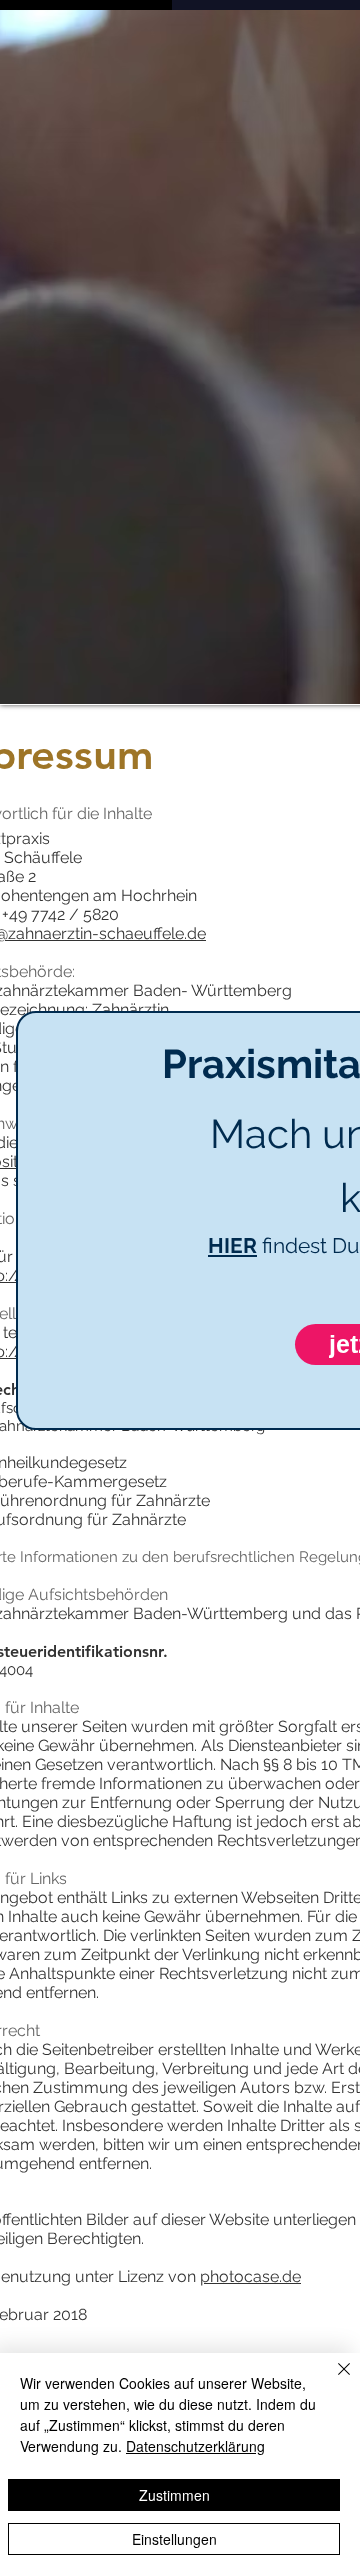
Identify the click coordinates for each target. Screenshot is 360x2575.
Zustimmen (174, 2495)
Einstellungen (174, 2539)
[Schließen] (332, 2381)
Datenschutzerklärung (195, 2446)
